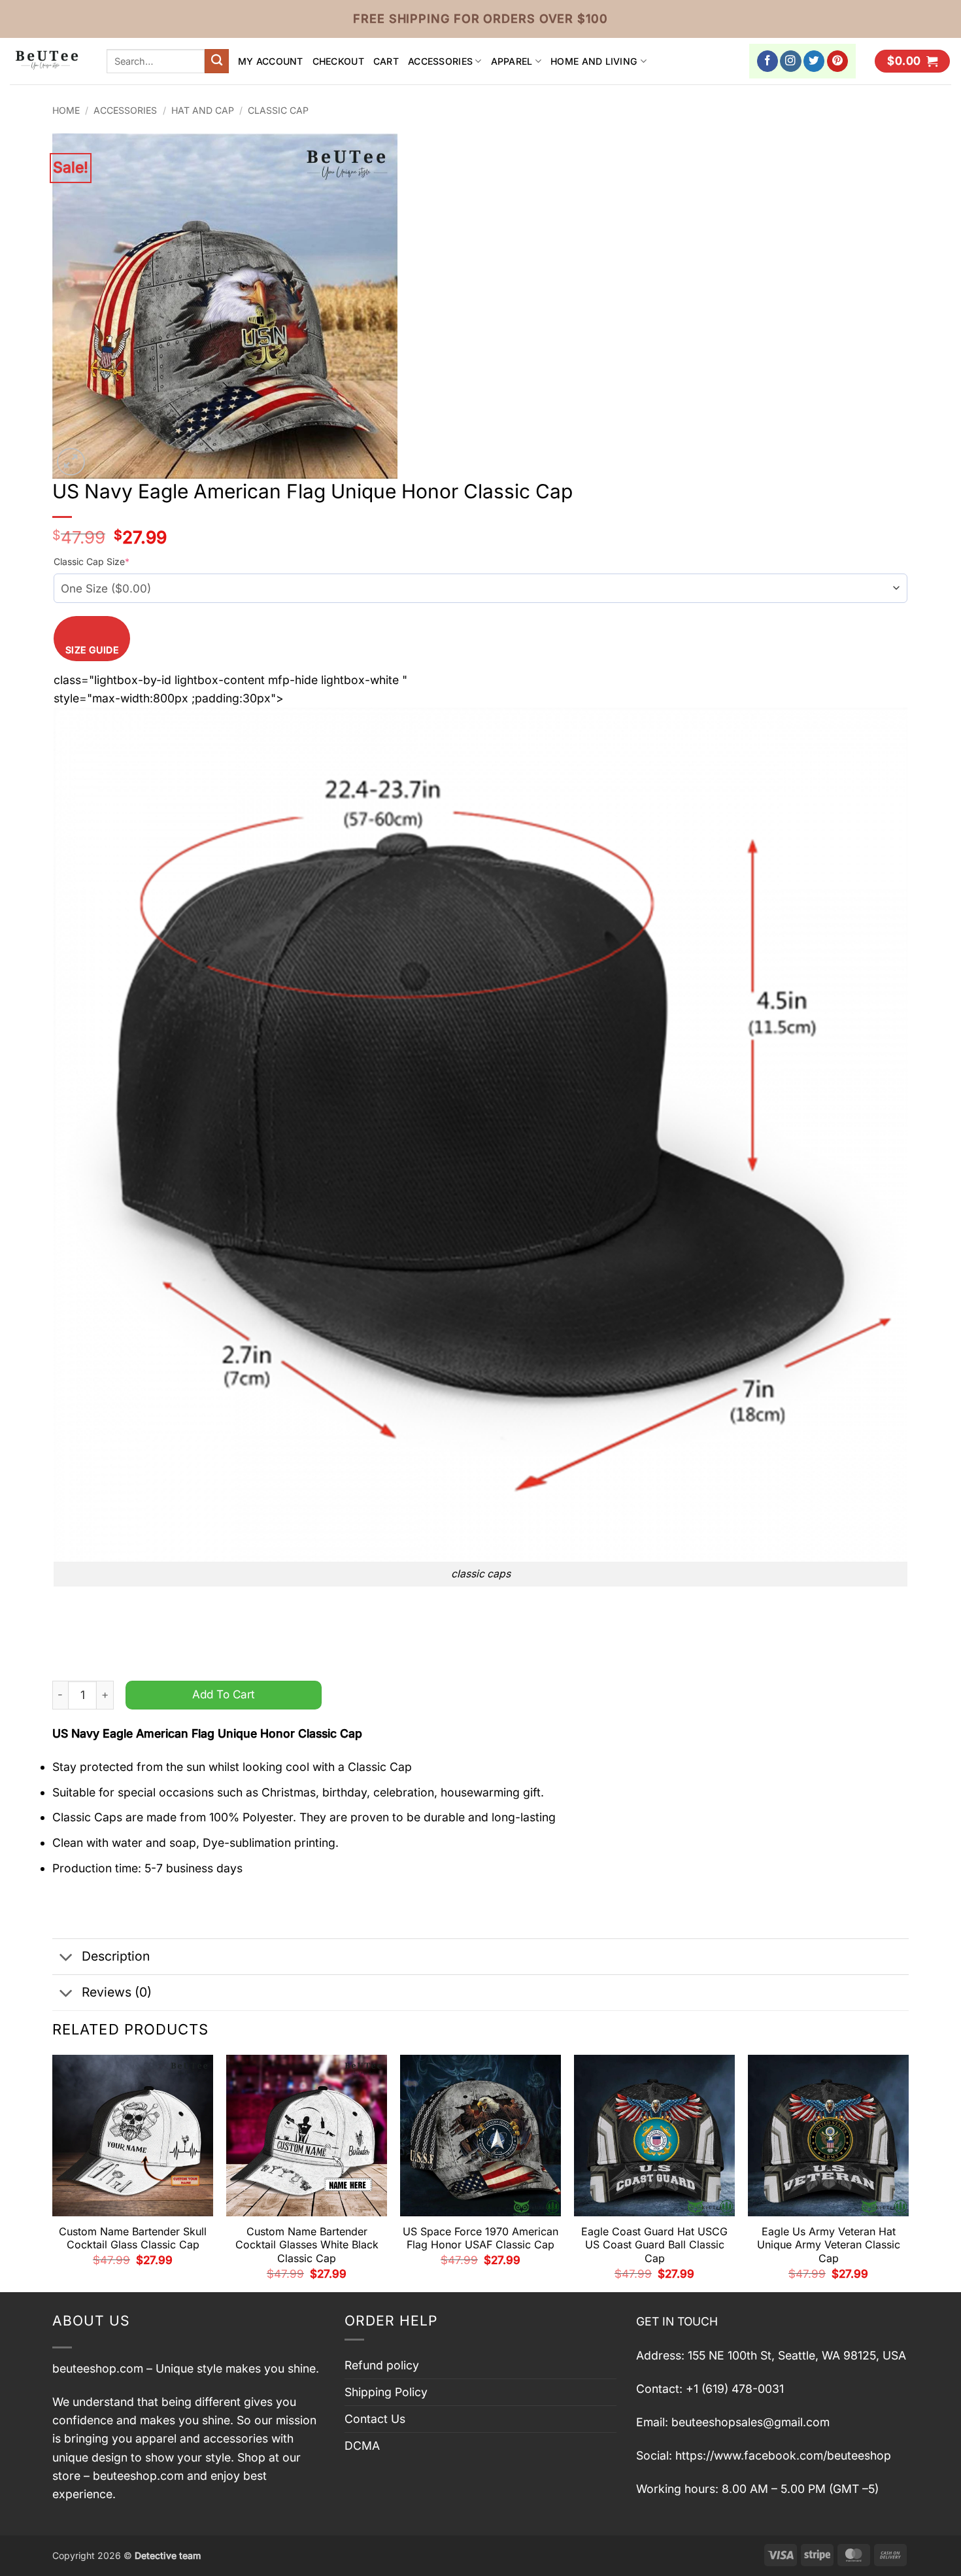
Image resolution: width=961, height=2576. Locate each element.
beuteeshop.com (98, 2368)
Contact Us (375, 2419)
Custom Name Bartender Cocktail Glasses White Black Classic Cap (307, 2245)
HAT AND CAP (203, 110)
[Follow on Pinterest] (838, 61)
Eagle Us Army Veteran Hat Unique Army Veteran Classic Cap (829, 2245)
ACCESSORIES (440, 61)
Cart (386, 61)
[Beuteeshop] (48, 61)
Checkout (338, 61)
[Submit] (217, 61)
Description (116, 1956)
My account (271, 61)
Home (66, 110)
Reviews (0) (117, 1992)
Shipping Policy (386, 2392)
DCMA (362, 2446)
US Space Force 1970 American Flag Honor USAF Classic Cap (480, 2238)
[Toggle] (66, 1958)
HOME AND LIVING (594, 61)
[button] (912, 61)
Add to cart (224, 1694)
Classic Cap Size (92, 561)
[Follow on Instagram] (791, 61)
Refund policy (382, 2365)
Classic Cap (278, 110)
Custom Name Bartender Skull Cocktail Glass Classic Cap (133, 2238)
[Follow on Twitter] (814, 61)
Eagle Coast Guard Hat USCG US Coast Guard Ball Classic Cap (654, 2245)
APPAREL (512, 61)
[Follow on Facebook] (768, 61)
